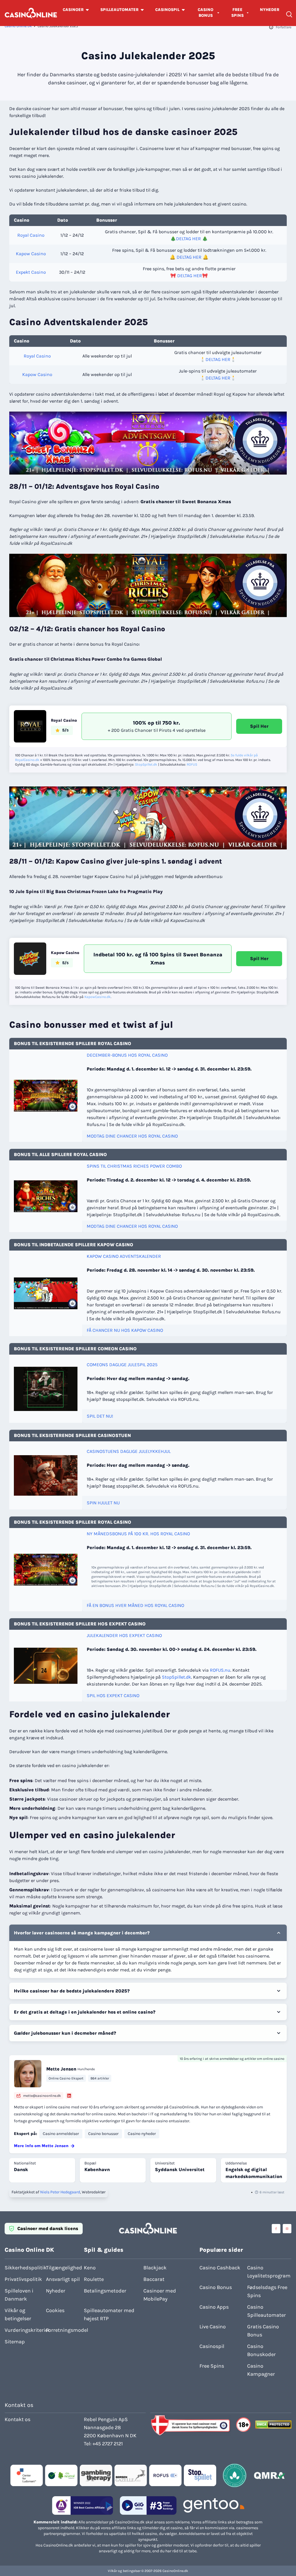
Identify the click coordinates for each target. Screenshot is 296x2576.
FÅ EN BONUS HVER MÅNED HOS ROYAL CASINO (135, 1605)
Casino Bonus (216, 2287)
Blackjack (155, 2268)
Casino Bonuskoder (261, 2350)
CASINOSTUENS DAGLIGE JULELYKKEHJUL (129, 1451)
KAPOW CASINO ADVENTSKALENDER (124, 1256)
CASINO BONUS (206, 13)
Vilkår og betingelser (18, 2314)
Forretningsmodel (65, 2330)
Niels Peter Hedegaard (60, 2192)
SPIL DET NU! (100, 1416)
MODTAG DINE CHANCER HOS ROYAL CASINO (132, 1136)
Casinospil (212, 2346)
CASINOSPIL (167, 10)
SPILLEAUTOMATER (119, 10)
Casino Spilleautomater (267, 2311)
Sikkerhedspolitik (24, 2268)
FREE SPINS (237, 13)
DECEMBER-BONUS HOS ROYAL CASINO (127, 1055)
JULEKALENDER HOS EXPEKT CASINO (124, 1635)
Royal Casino (31, 235)
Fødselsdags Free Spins (267, 2291)
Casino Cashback (220, 2268)
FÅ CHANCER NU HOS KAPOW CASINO (125, 1330)
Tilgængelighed (64, 2268)
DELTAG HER (188, 239)
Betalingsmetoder (105, 2291)
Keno (90, 2268)
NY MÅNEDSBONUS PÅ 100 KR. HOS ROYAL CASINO (138, 1534)
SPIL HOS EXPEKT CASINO (113, 1696)
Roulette (94, 2279)
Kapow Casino (31, 254)
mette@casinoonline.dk (42, 2096)
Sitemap (15, 2342)
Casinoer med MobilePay (160, 2295)
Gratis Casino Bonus (263, 2331)
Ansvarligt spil (63, 2279)
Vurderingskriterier (24, 2330)
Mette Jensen (61, 2069)
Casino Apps (214, 2307)
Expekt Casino (31, 272)
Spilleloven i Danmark (19, 2295)
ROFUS (192, 764)
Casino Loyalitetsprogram (269, 2272)
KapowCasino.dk (98, 997)
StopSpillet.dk (146, 764)
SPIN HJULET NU (103, 1503)
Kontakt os (17, 2419)
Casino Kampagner (261, 2370)
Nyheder (56, 2291)
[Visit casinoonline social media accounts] (276, 2229)
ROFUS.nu (220, 1670)
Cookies (55, 2310)
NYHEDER (270, 10)
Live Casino (213, 2327)
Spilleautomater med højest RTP (109, 2314)
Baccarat (154, 2279)
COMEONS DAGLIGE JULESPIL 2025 (122, 1365)
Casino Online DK (18, 26)
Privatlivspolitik (23, 2279)
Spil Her (259, 726)
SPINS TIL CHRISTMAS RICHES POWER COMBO (134, 1166)
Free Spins (212, 2366)
